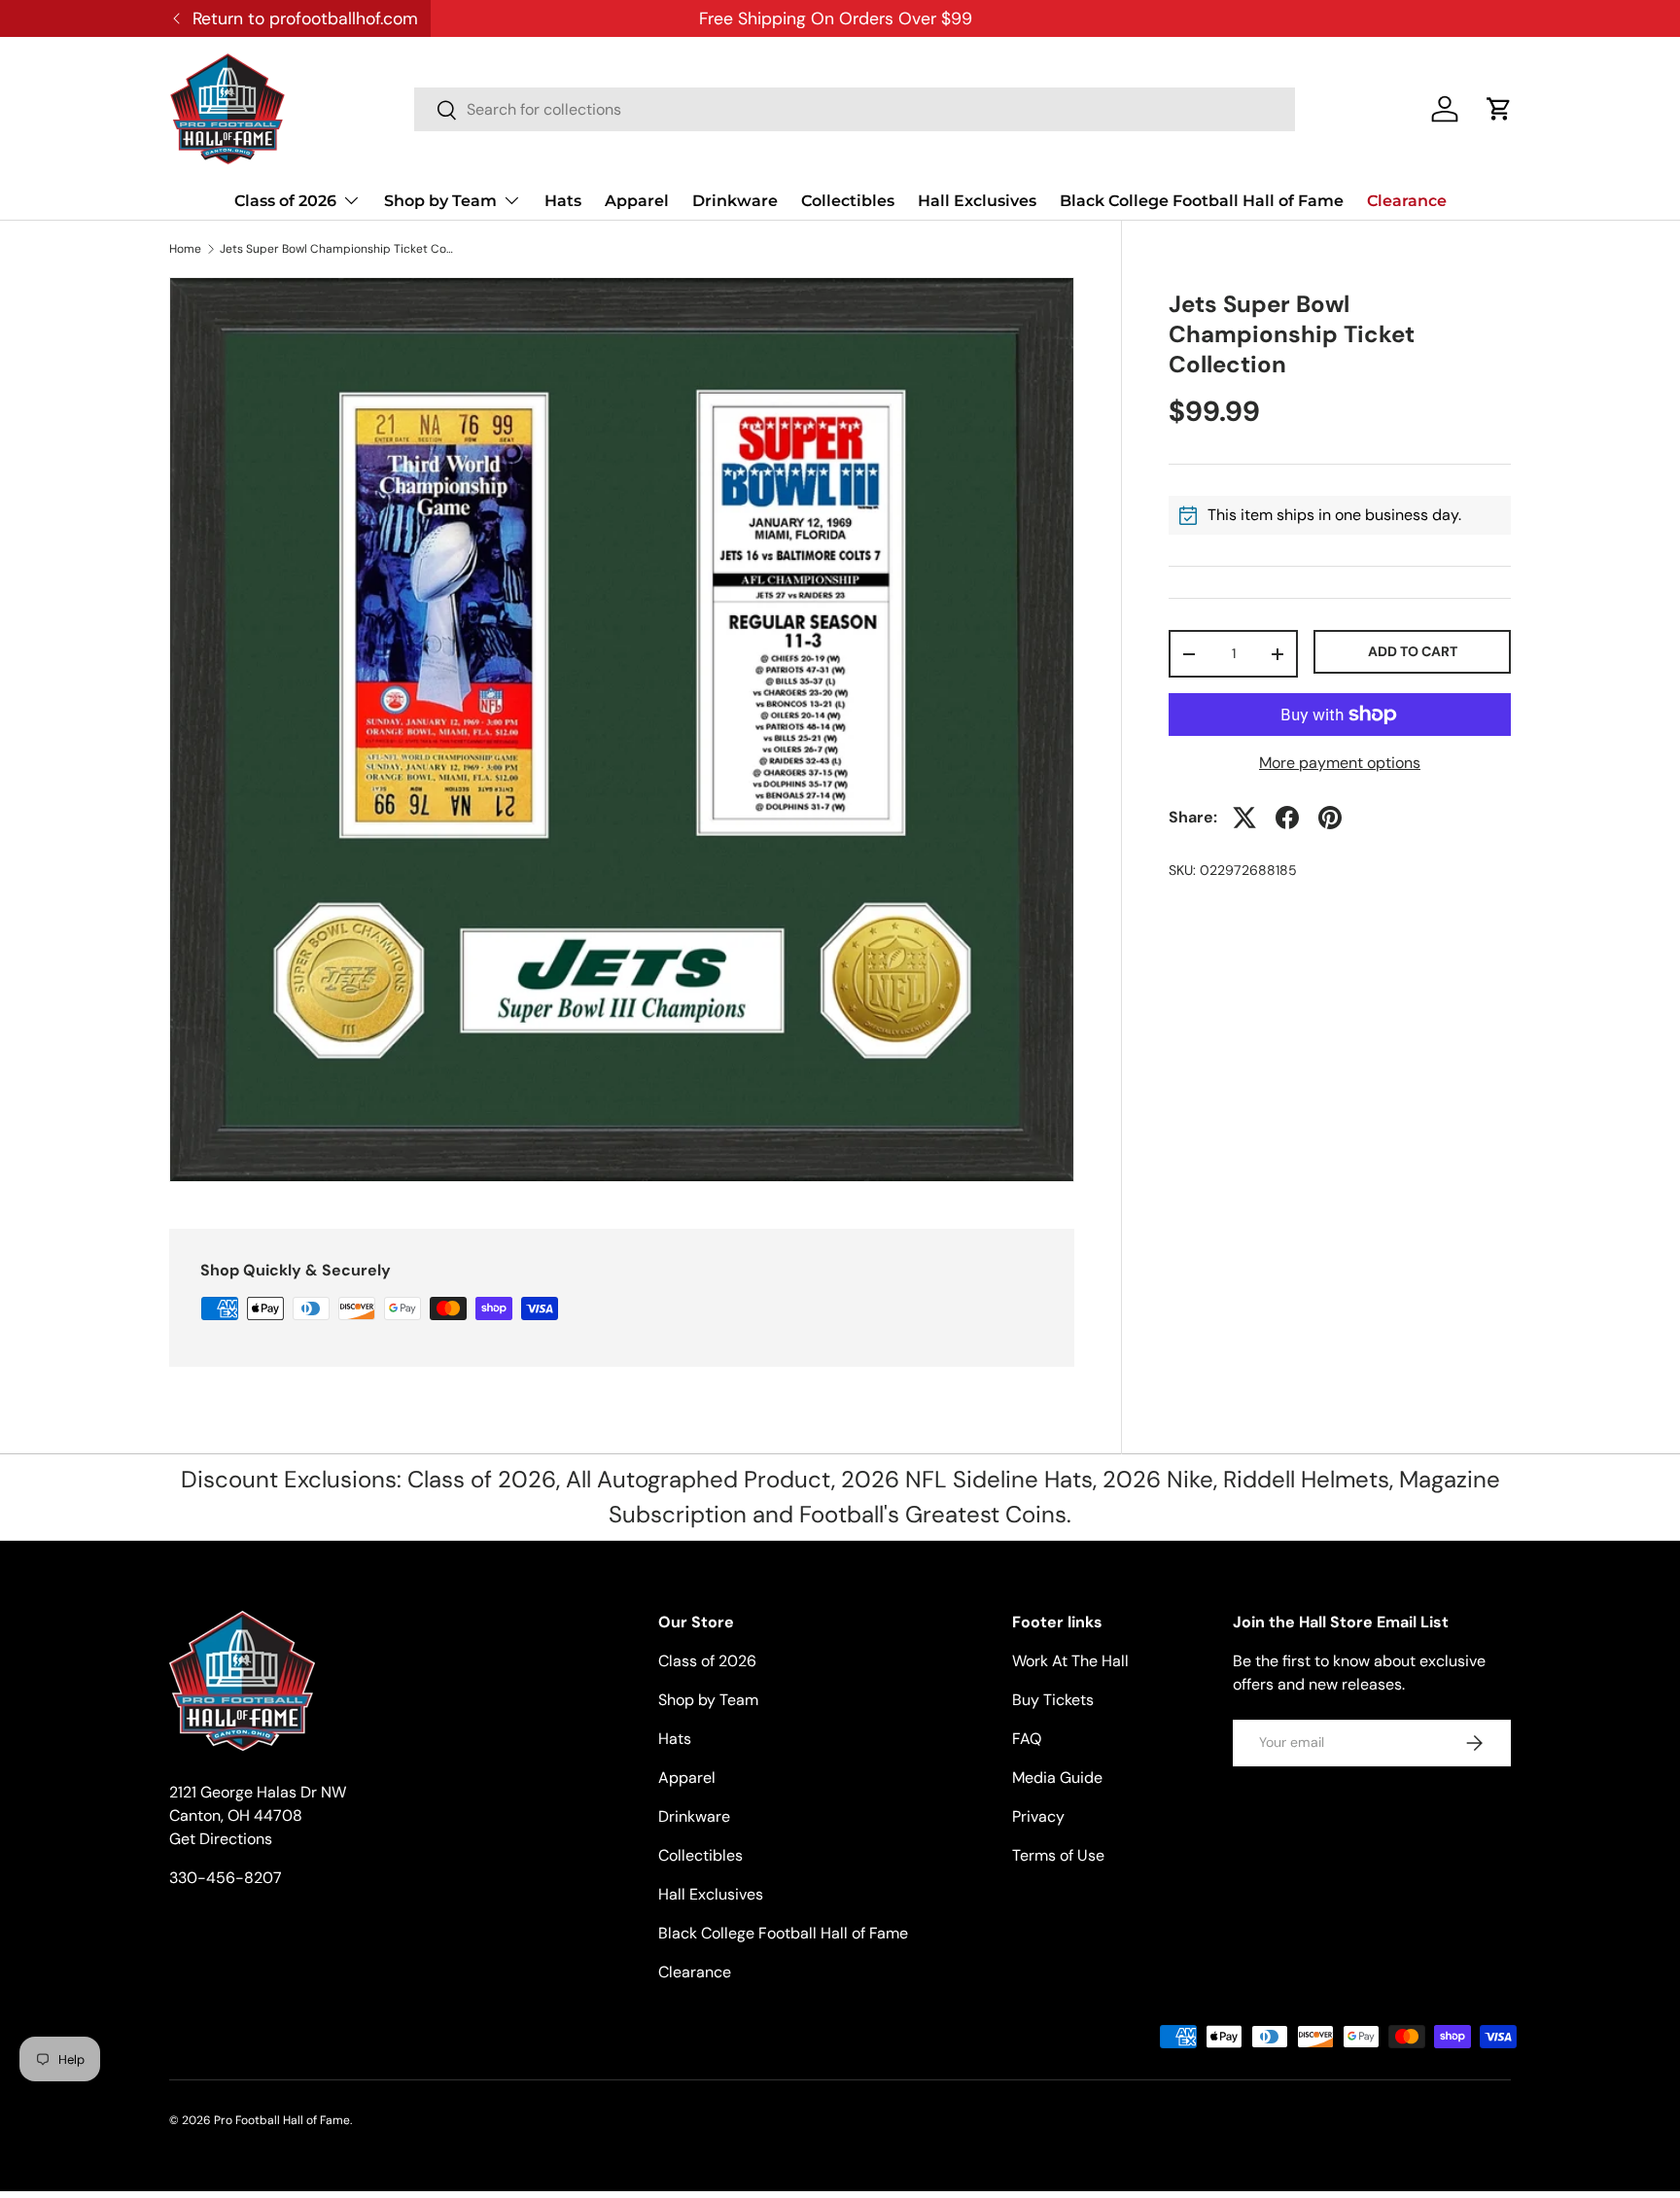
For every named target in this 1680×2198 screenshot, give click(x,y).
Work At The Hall (1070, 1661)
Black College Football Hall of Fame (1202, 201)
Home (185, 249)
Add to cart (1413, 652)
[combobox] (855, 109)
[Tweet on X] (1244, 818)
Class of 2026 (285, 201)
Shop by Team (440, 201)
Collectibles (848, 201)
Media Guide (1057, 1778)
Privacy (1038, 1816)
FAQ (1027, 1739)
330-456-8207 (226, 1878)
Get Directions (221, 1839)
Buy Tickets (1053, 1700)
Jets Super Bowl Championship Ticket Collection (336, 249)
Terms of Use (1058, 1855)
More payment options (1340, 763)
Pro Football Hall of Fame (282, 2120)
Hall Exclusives (977, 201)
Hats (563, 201)
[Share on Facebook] (1287, 818)
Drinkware (735, 201)
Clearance (1407, 201)
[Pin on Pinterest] (1330, 818)
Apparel (637, 201)
